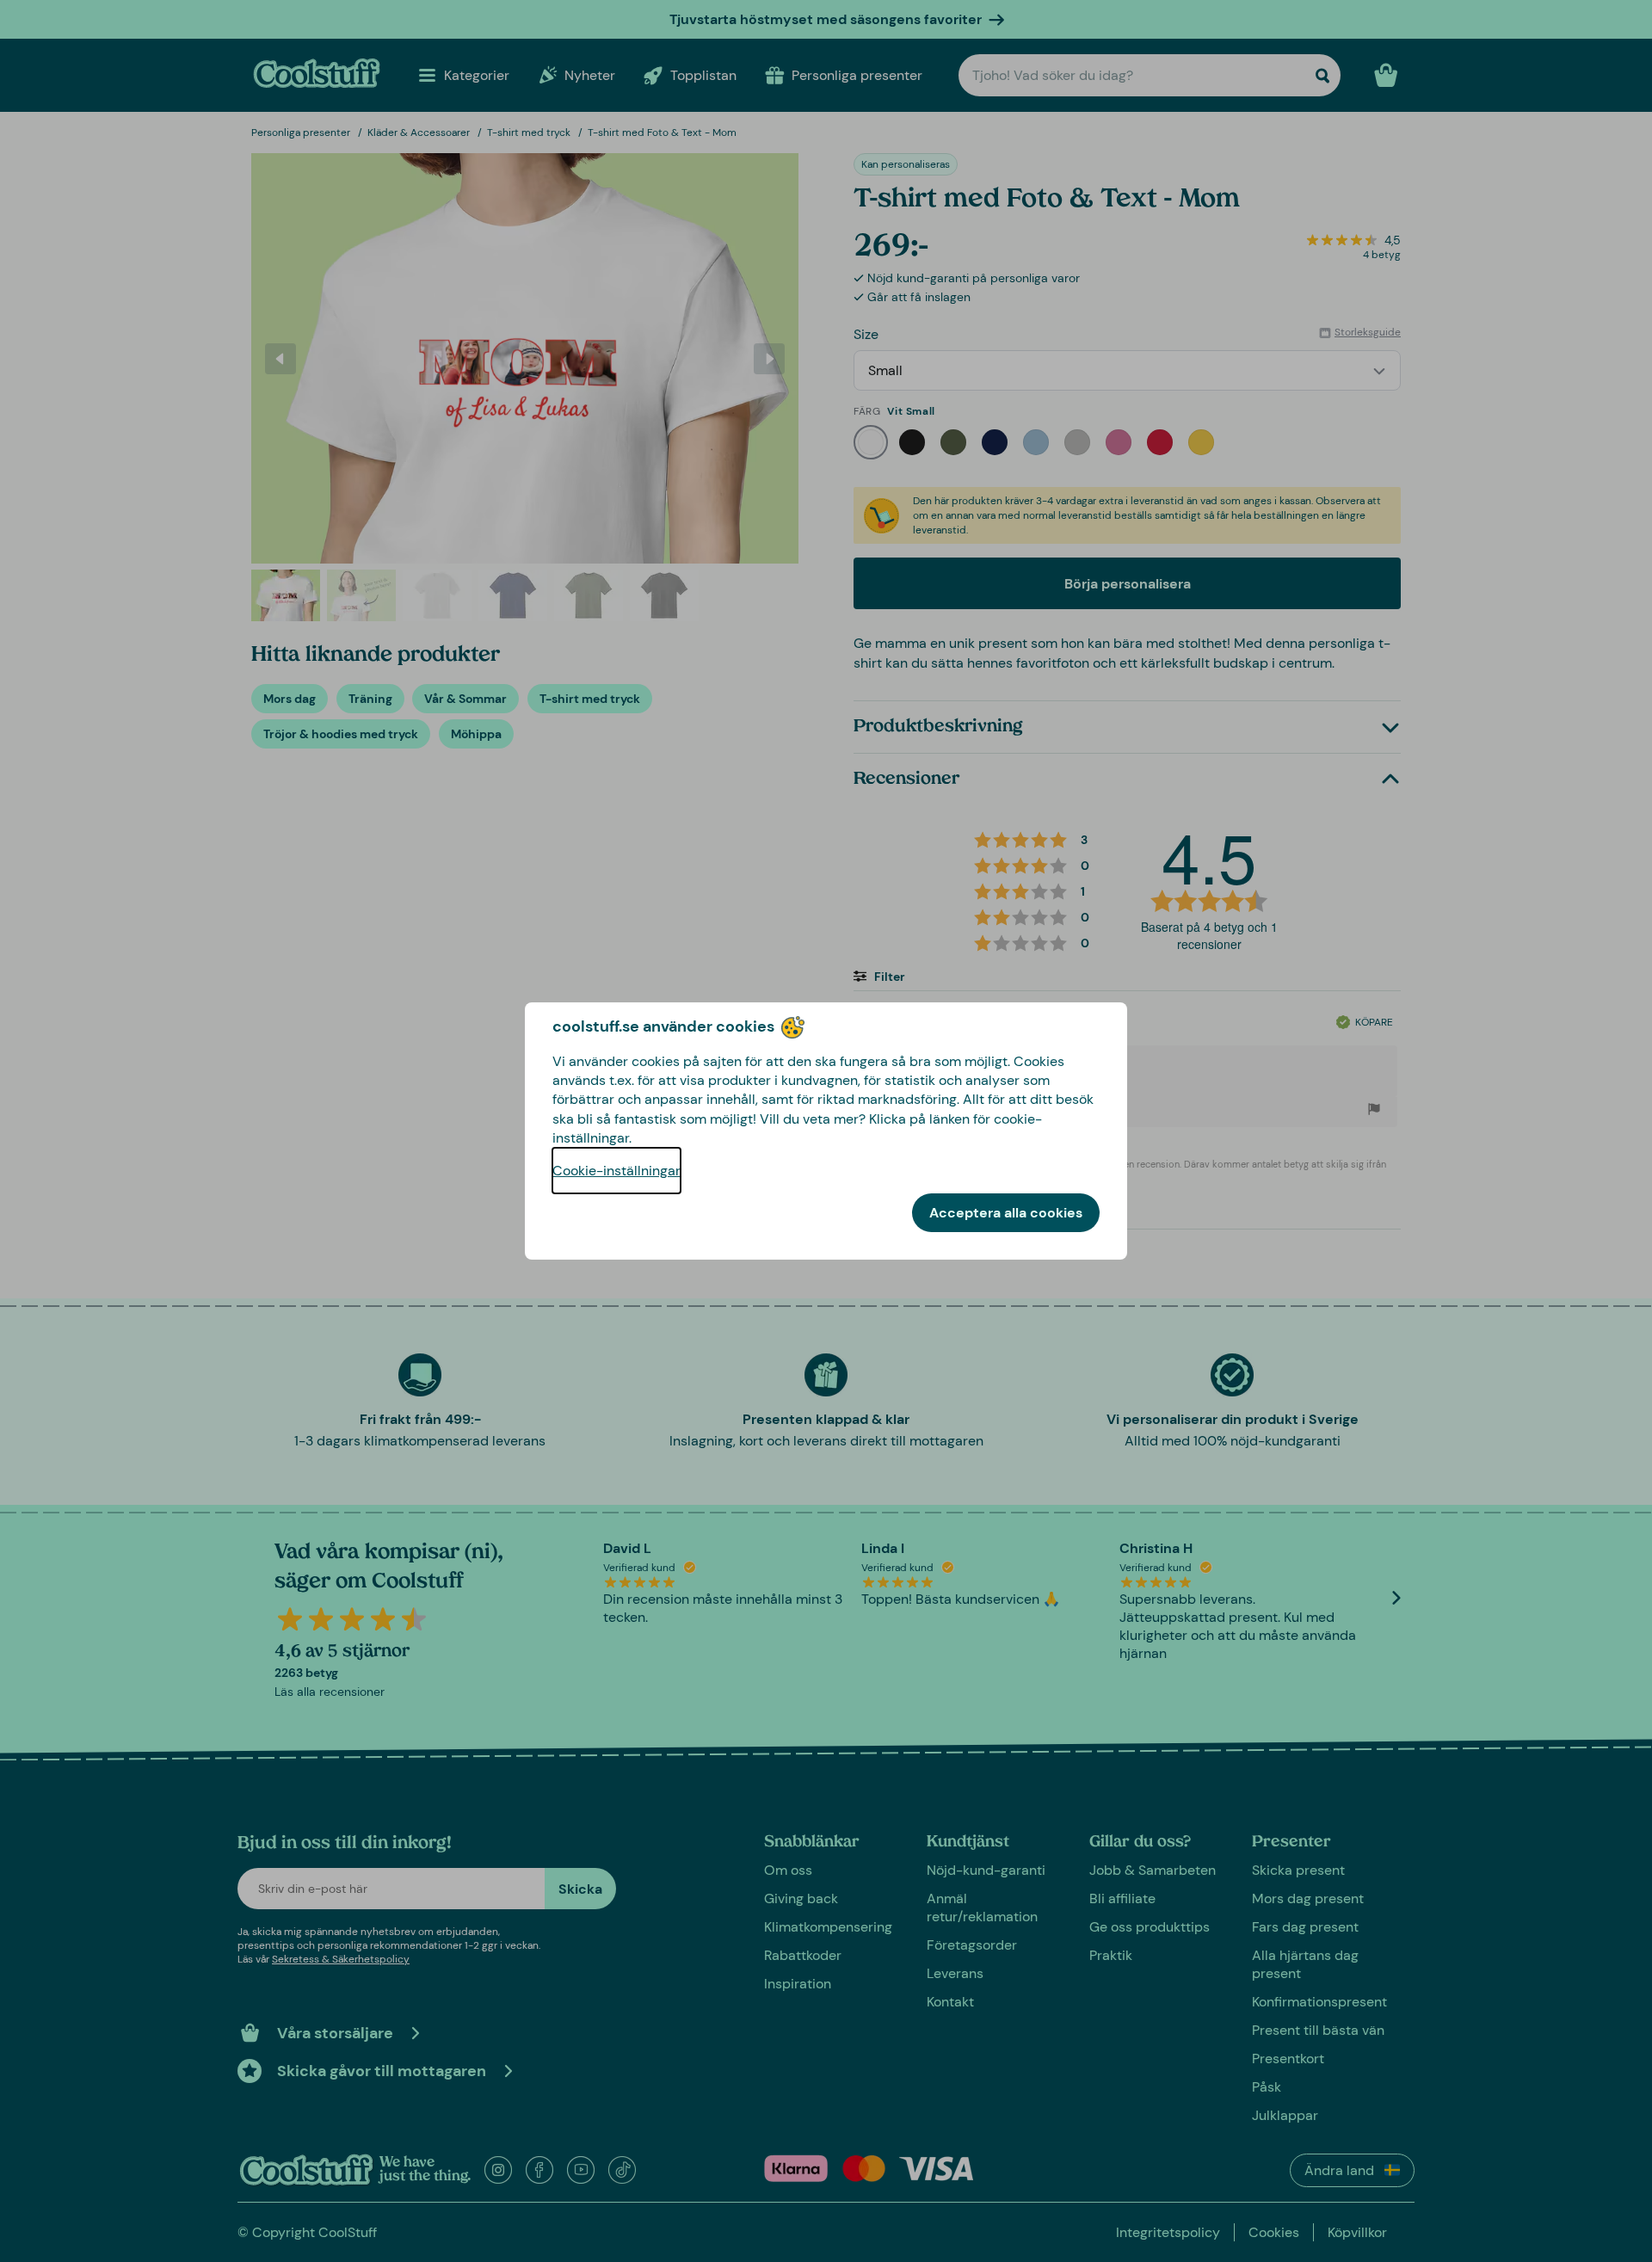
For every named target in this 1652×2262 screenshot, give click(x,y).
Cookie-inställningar (616, 1171)
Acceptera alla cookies (1006, 1213)
